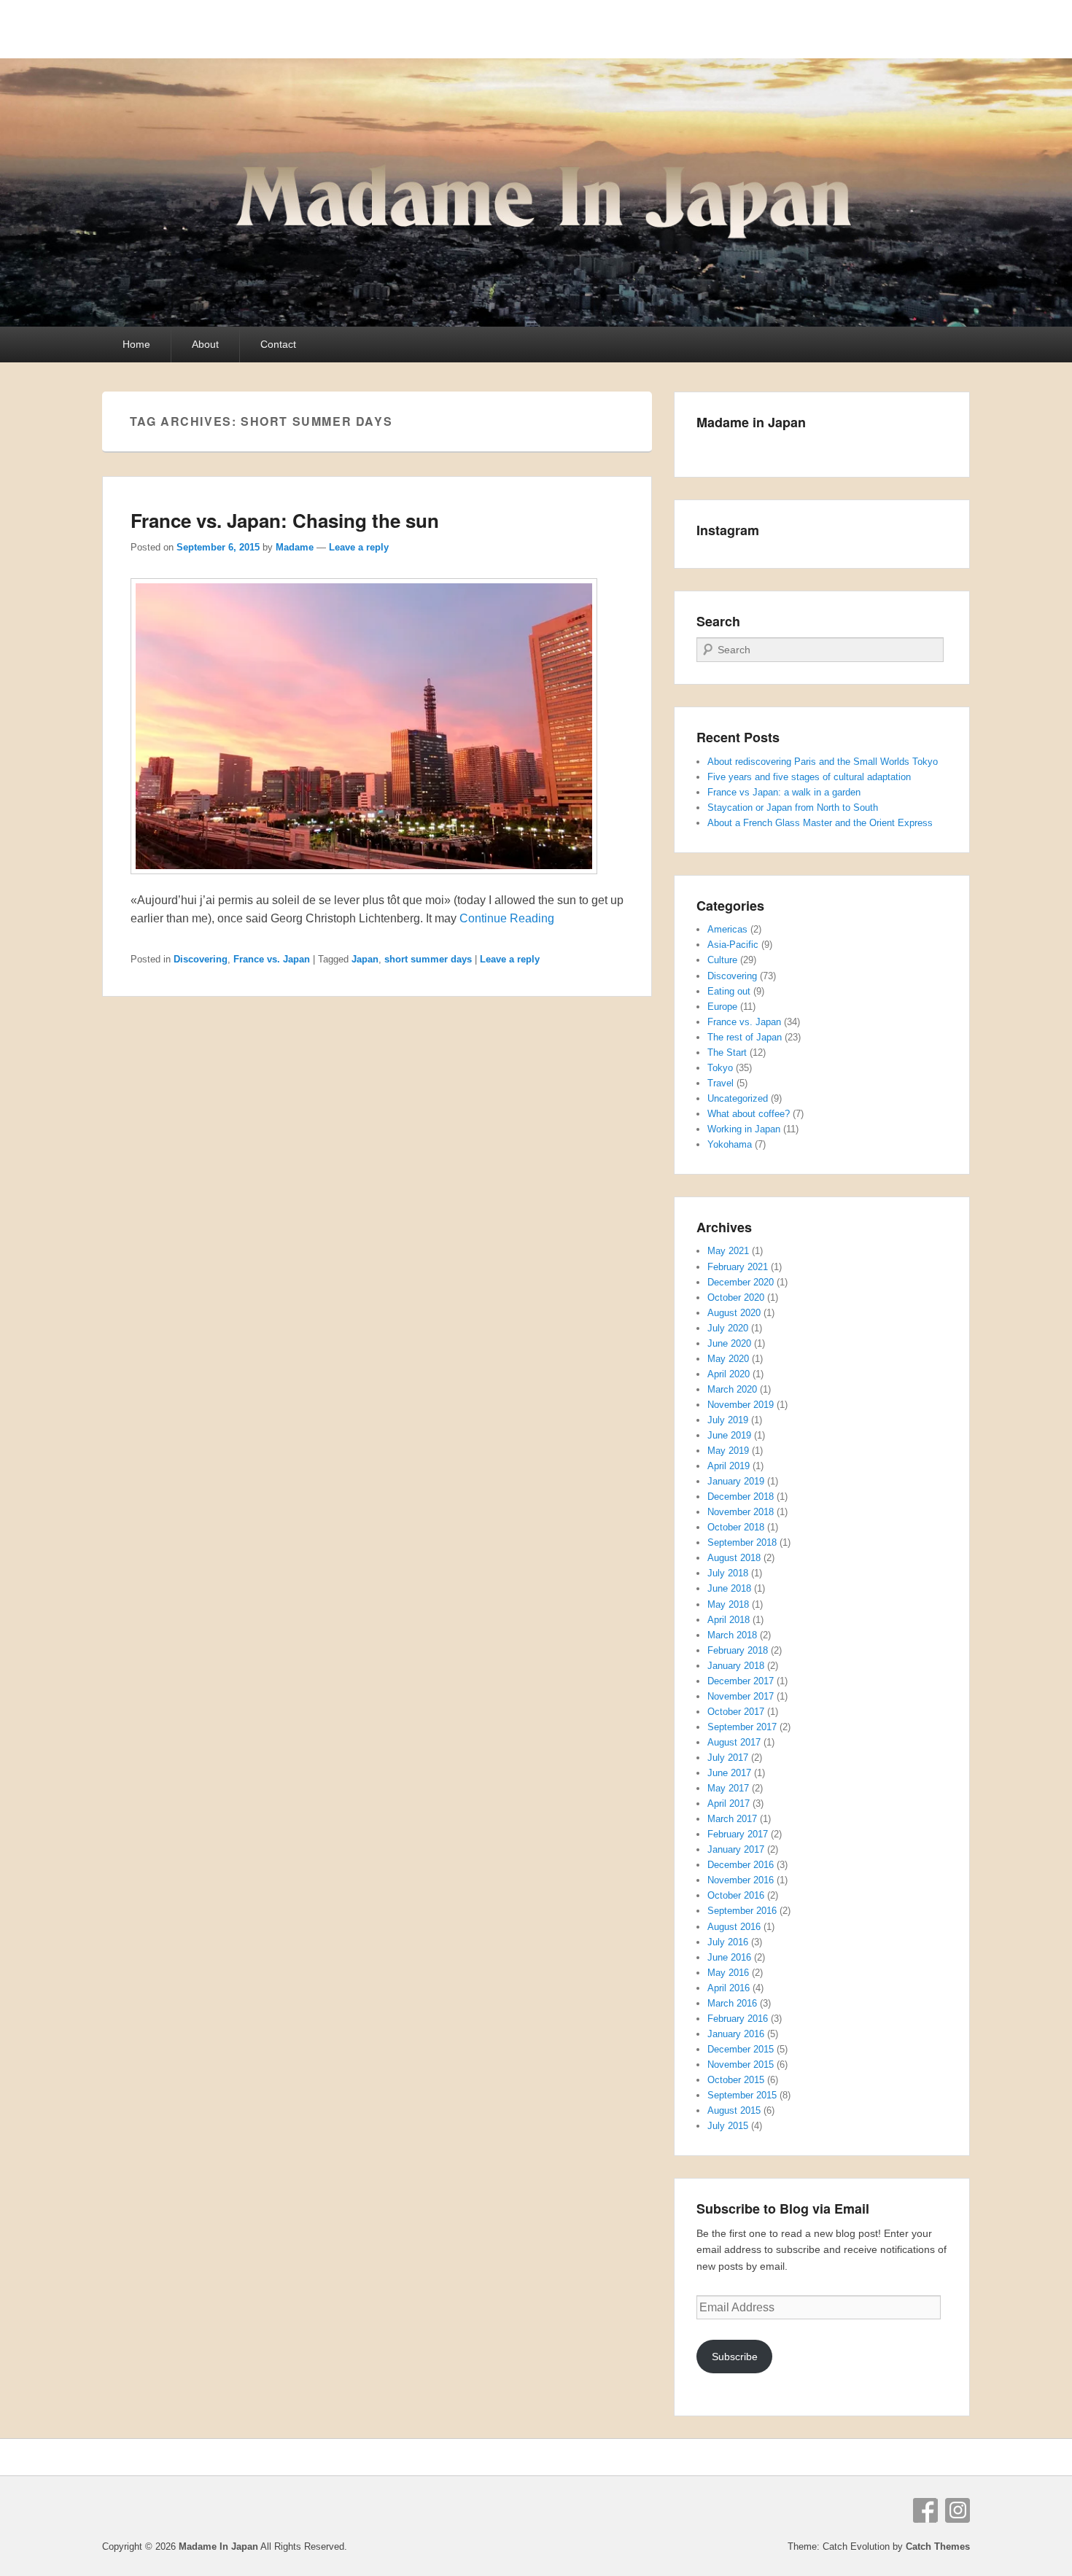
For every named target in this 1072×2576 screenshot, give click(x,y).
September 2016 (742, 1911)
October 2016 (736, 1895)
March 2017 (732, 1819)
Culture (722, 960)
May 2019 (728, 1451)
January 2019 (736, 1481)
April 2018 (729, 1620)
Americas (727, 929)
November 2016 (741, 1880)
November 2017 (741, 1696)
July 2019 (728, 1420)
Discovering (201, 959)
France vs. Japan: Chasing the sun (285, 520)
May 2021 (728, 1251)
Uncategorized (738, 1098)
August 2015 (734, 2110)
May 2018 (728, 1604)
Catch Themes (938, 2546)
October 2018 (736, 1527)
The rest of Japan (745, 1037)
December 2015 (741, 2049)
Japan (365, 959)
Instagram (958, 2510)
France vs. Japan (272, 959)
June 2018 (729, 1588)
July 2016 (728, 1942)
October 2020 (736, 1297)
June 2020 (729, 1343)
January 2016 (736, 2034)
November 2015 (741, 2065)
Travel (721, 1083)
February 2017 (738, 1834)
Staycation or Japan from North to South (793, 808)
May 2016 (728, 1973)
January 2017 (736, 1849)
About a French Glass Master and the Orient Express (820, 823)
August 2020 (734, 1313)
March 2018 (732, 1635)
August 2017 (734, 1742)
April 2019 (729, 1466)
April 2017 (729, 1803)
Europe (722, 1007)
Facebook (925, 2510)
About (205, 344)
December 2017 (741, 1681)
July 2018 (728, 1573)
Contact (278, 344)
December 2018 (741, 1497)
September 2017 (742, 1727)
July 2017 (728, 1758)
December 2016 (741, 1865)
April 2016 (729, 1988)
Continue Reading (507, 918)
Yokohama (730, 1144)
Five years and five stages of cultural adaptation (809, 777)
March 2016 (732, 2003)
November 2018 (741, 1512)
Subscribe (735, 2357)
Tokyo (720, 1068)
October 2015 (736, 2080)
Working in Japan (744, 1129)
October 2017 (736, 1712)
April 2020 (729, 1374)
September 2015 (742, 2095)
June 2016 (729, 1957)
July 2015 (728, 2126)
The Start (727, 1052)
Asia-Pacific (733, 945)
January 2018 (736, 1666)
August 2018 (734, 1558)
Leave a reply (359, 547)
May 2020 (728, 1359)
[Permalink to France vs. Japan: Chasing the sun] (364, 881)
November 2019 (741, 1405)
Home (136, 344)
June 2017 (729, 1773)
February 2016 (738, 2019)
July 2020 (728, 1328)
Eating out (729, 991)
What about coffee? (749, 1114)
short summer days (428, 959)
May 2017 (728, 1788)
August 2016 (734, 1927)
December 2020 (741, 1282)
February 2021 (738, 1267)
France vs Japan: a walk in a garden (784, 792)
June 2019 (729, 1435)
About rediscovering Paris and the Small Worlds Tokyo (823, 762)
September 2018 (742, 1542)
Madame (295, 547)
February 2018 (738, 1650)
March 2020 (732, 1389)
